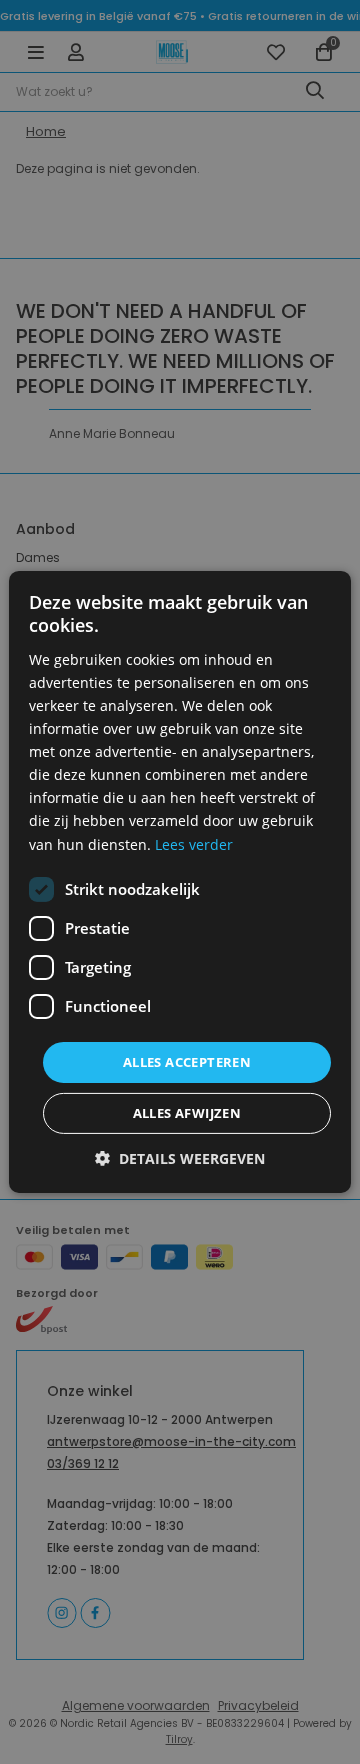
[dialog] (180, 882)
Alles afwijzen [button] (187, 1113)
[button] (180, 1158)
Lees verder (194, 843)
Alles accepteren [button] (187, 1062)
